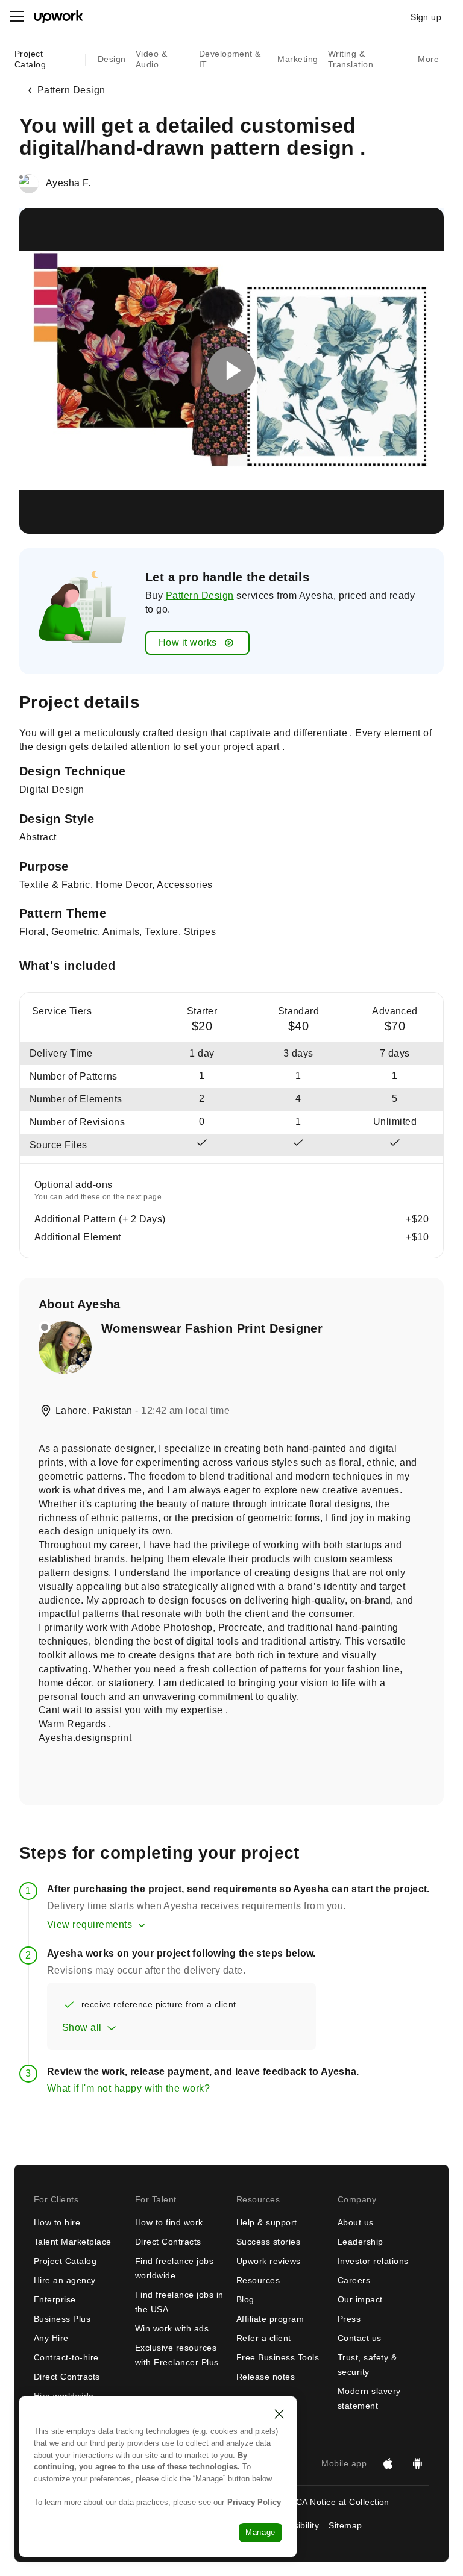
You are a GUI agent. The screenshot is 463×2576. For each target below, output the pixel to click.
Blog (245, 2299)
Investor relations (373, 2261)
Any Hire (51, 2338)
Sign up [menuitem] (426, 17)
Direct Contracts (67, 2377)
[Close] (279, 2414)
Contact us (360, 2338)
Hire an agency (65, 2280)
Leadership (361, 2242)
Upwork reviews (269, 2261)
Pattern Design (200, 596)
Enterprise (55, 2299)
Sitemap (345, 2525)
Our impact (360, 2299)
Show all (82, 2027)
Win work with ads (172, 2328)
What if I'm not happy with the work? (128, 2088)
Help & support (267, 2222)
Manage (260, 2532)
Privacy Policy (254, 2502)
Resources (258, 2280)
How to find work (169, 2222)
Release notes (266, 2377)
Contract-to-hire (66, 2357)
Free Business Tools (278, 2357)
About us (356, 2222)
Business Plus (62, 2319)
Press (349, 2319)
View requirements (90, 1924)
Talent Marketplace (73, 2242)
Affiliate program (270, 2319)
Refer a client (264, 2338)
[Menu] (17, 17)
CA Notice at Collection (343, 2502)
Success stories (268, 2242)
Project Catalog (30, 59)
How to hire (57, 2222)
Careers (354, 2280)
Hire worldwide (64, 2396)
